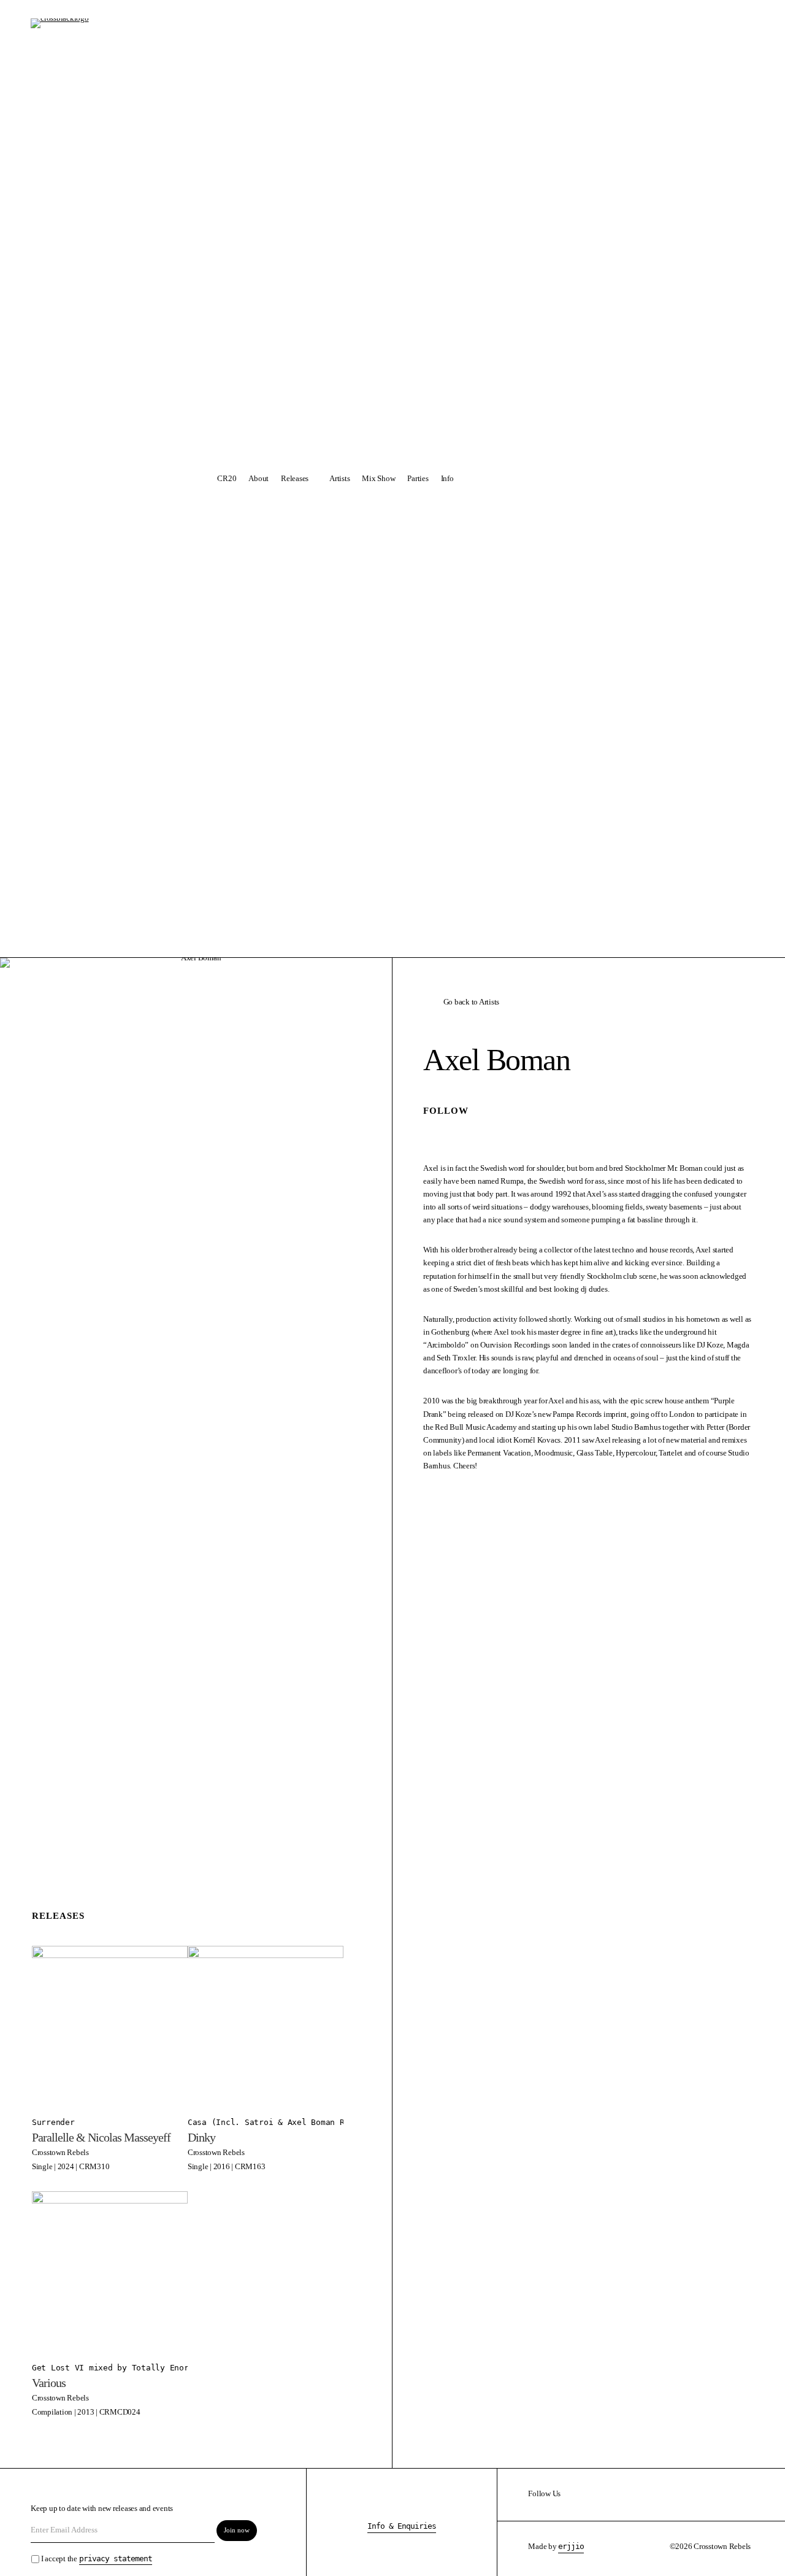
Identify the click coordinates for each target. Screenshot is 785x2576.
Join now (237, 2530)
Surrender (53, 2122)
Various (49, 2383)
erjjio (571, 2546)
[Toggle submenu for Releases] (316, 479)
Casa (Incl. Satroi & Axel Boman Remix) (278, 2122)
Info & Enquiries (402, 2526)
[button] (531, 479)
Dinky (201, 2137)
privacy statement (116, 2559)
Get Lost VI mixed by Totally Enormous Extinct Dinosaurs (163, 2368)
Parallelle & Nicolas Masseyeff (101, 2137)
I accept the (97, 2559)
